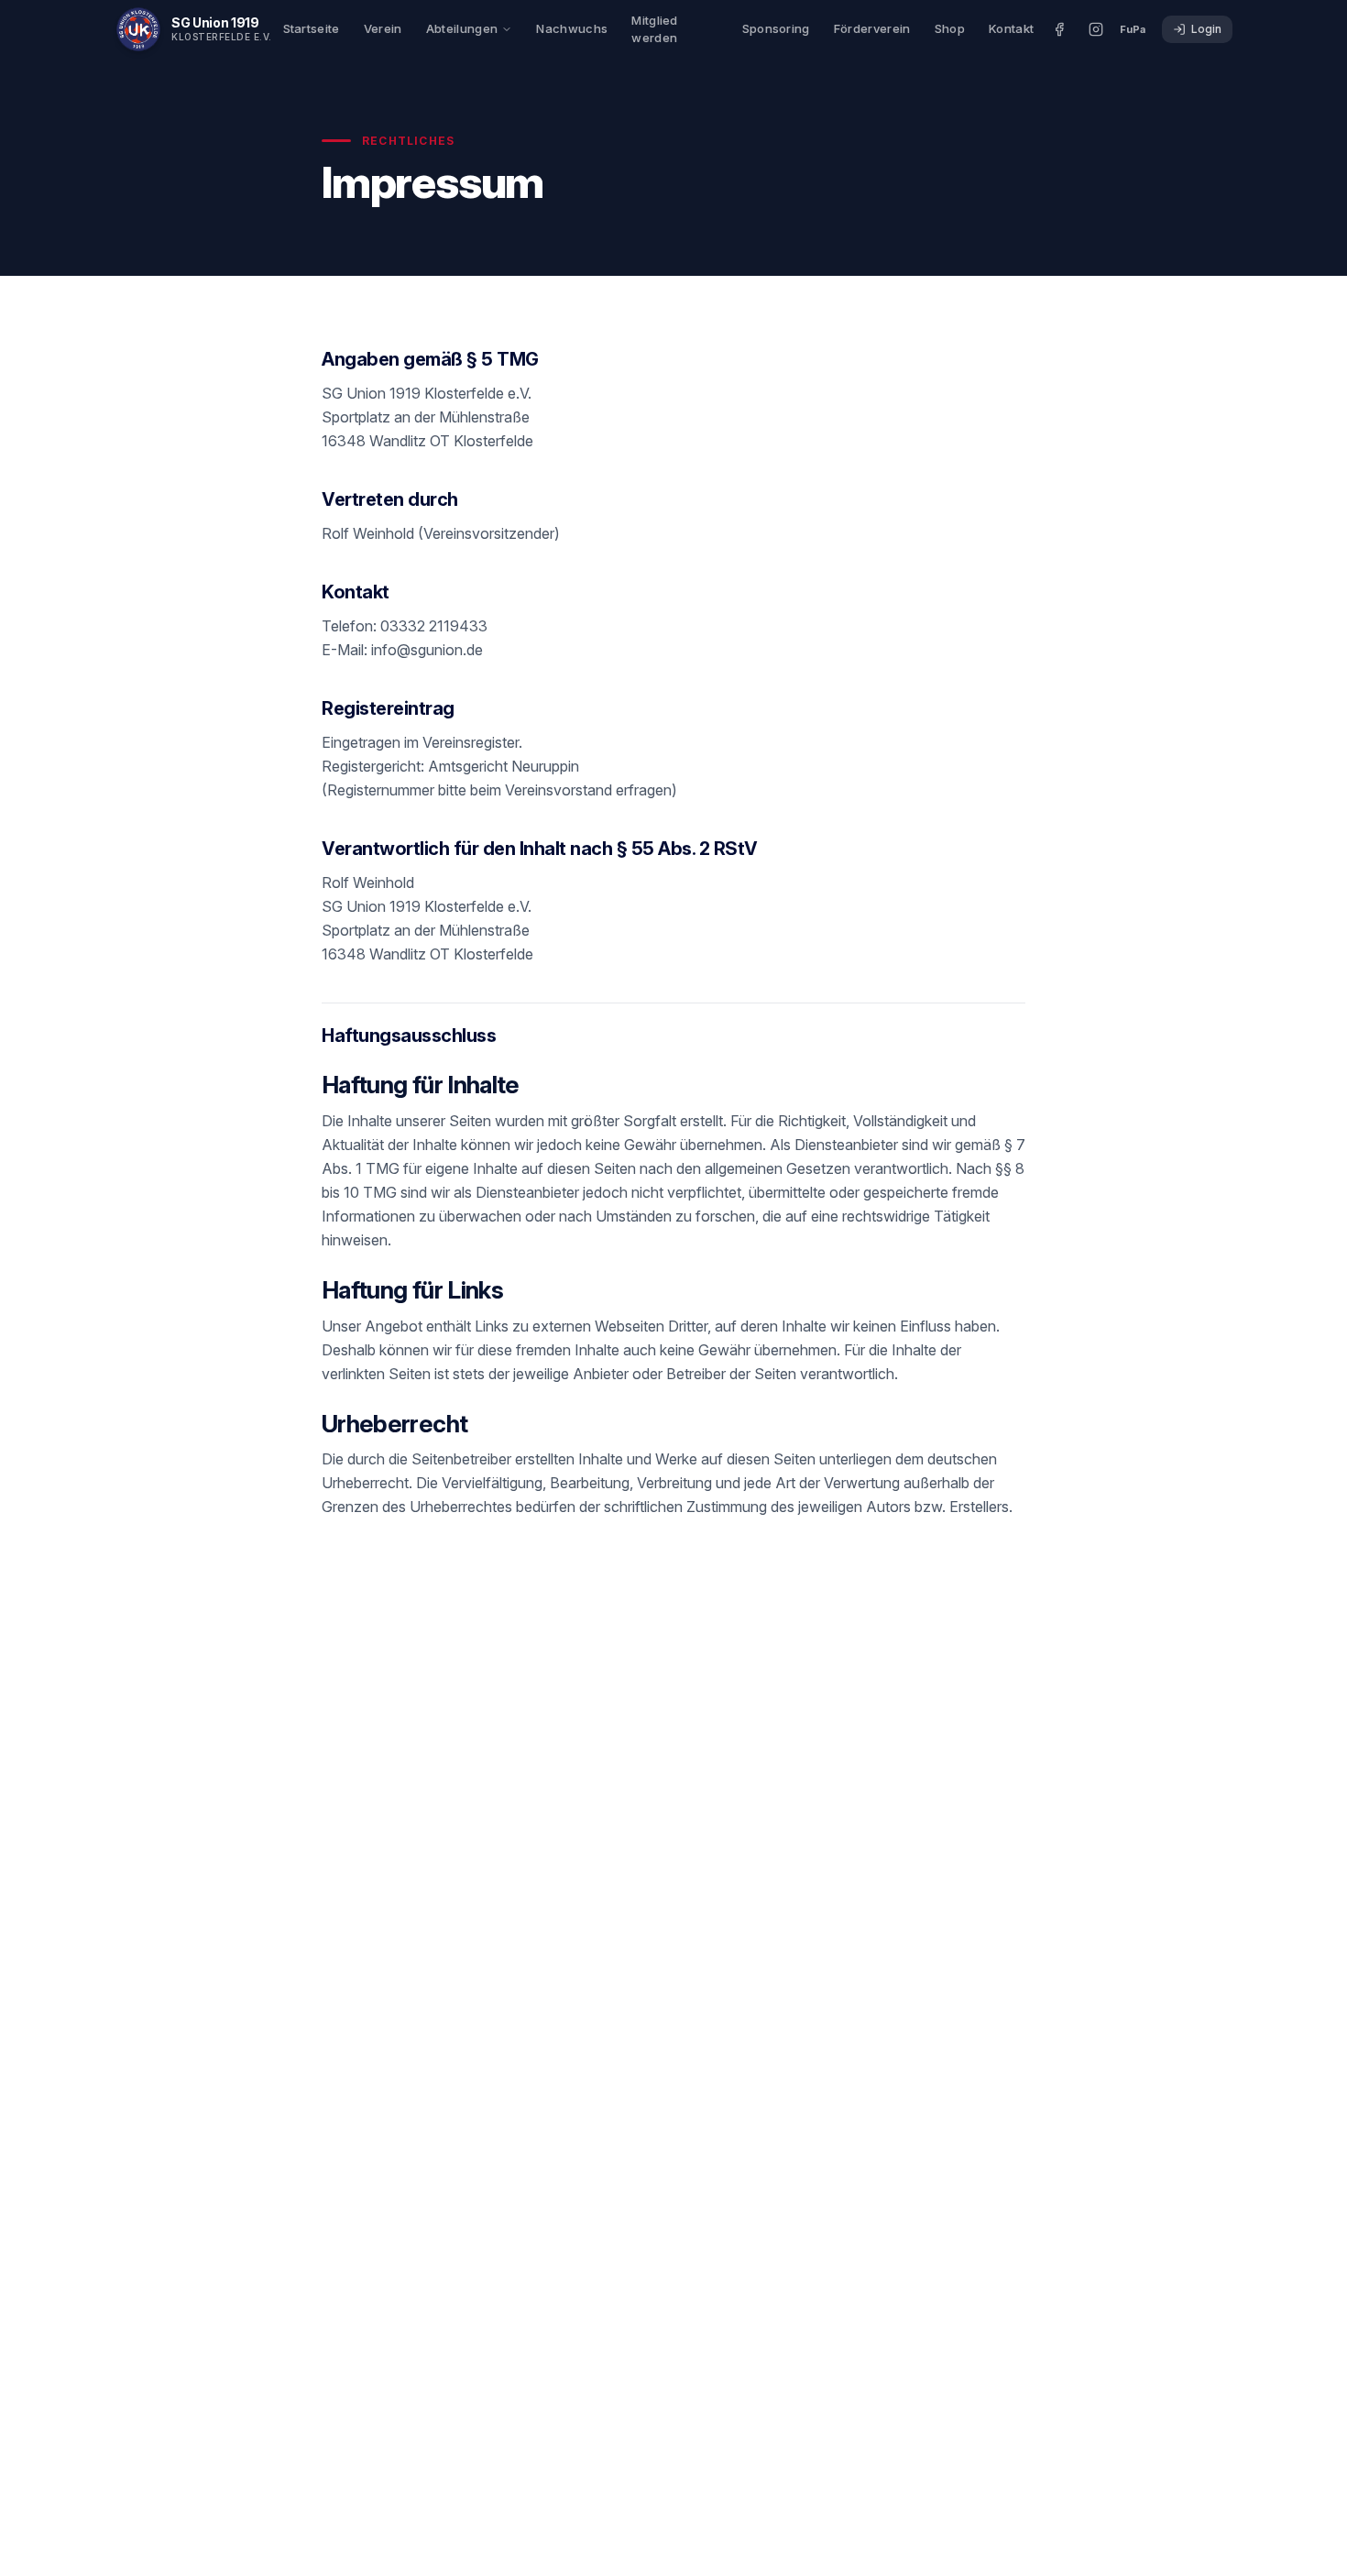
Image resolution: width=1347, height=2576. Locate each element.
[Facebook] (1059, 29)
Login (1206, 29)
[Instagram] (1096, 29)
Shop (950, 28)
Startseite (312, 28)
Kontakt (1011, 28)
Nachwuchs (572, 28)
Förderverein (872, 28)
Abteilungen (462, 28)
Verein (383, 28)
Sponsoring (776, 28)
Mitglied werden (655, 29)
